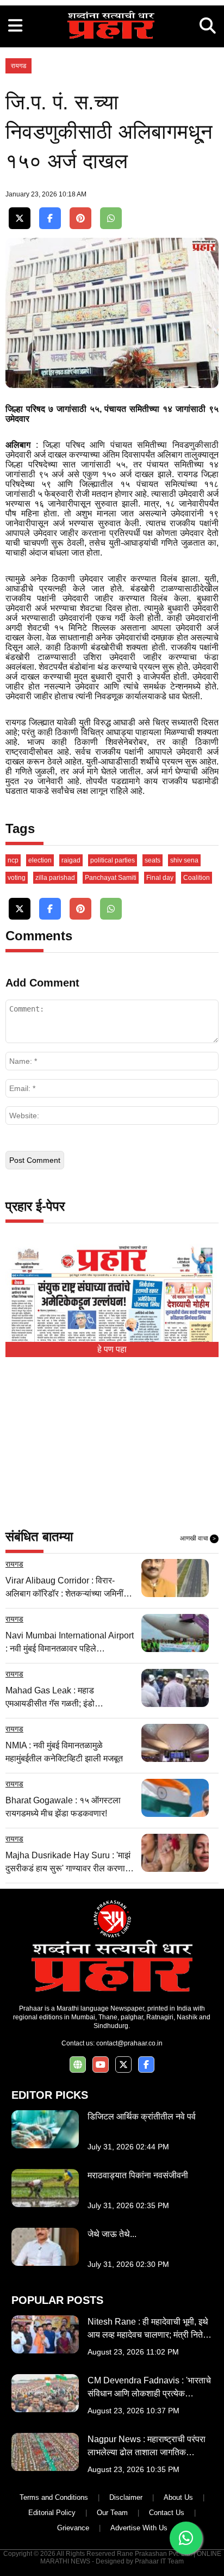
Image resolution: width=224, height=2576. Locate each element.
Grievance (73, 2528)
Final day (160, 878)
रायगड (18, 66)
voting (17, 878)
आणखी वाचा (198, 1538)
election (40, 860)
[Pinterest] (80, 218)
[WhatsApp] (111, 218)
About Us (178, 2497)
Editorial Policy (52, 2513)
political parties (113, 860)
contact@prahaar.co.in (129, 2043)
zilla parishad (55, 878)
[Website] (78, 2065)
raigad (71, 860)
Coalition (197, 878)
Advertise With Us (139, 2528)
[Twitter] (20, 218)
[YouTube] (101, 2065)
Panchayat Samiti (111, 878)
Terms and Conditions (54, 2497)
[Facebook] (50, 218)
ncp (13, 860)
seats (153, 860)
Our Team (112, 2513)
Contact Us (167, 2513)
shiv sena (184, 860)
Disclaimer (126, 2497)
